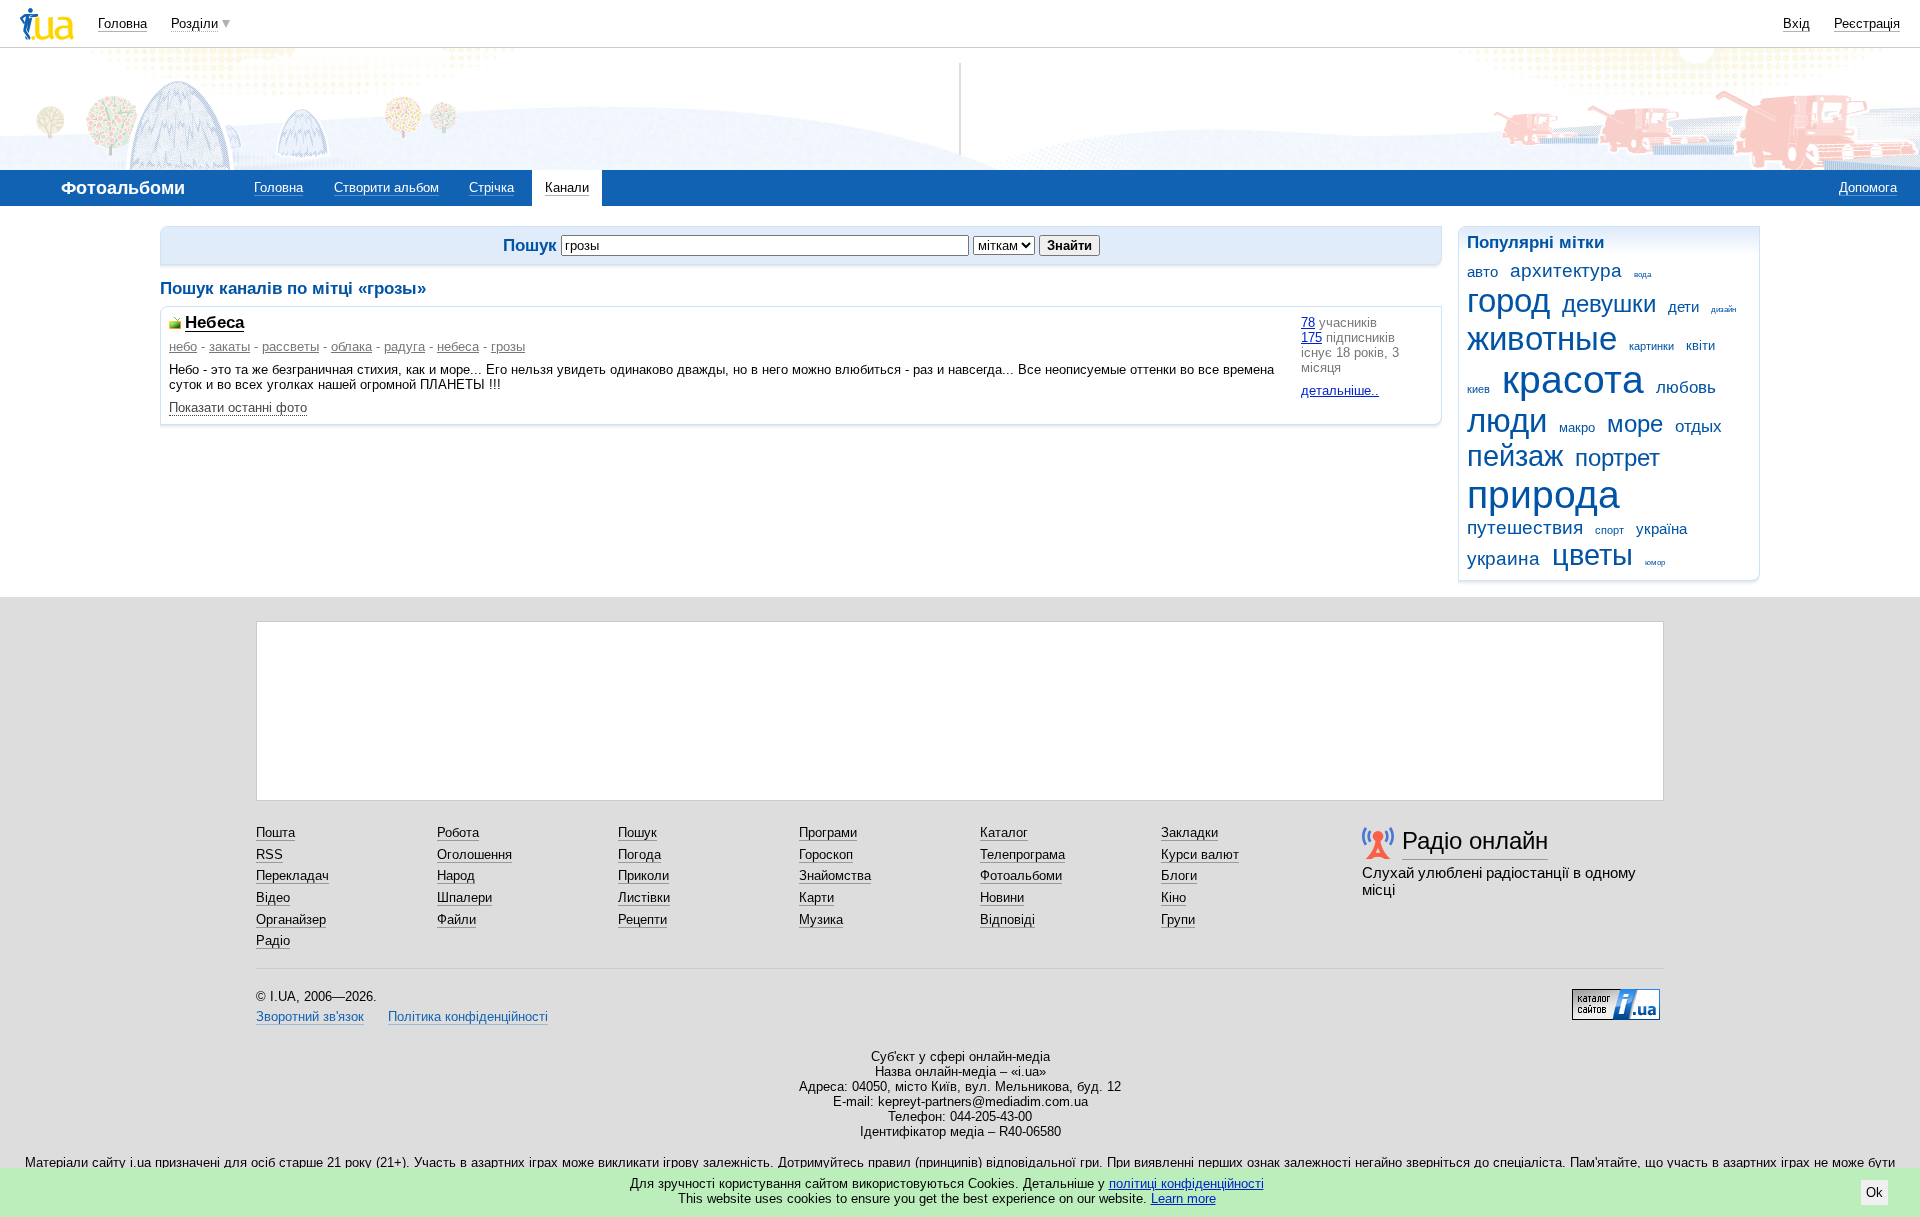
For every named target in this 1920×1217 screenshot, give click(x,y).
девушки (1609, 304)
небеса (458, 346)
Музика (821, 919)
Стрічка (491, 187)
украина (1503, 558)
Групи (1178, 919)
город (1508, 300)
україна (1661, 528)
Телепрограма (1022, 854)
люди (1507, 420)
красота (1573, 379)
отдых (1698, 426)
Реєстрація (1867, 23)
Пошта (275, 832)
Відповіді (1007, 919)
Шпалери (464, 897)
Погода (639, 854)
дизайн (1723, 309)
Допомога (1868, 187)
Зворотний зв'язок (310, 1016)
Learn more (1183, 1198)
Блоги (1179, 875)
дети (1683, 306)
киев (1478, 389)
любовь (1686, 387)
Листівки (644, 897)
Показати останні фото (238, 407)
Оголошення (474, 854)
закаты (229, 346)
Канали (567, 187)
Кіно (1173, 897)
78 (1308, 322)
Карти (816, 897)
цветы (1592, 555)
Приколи (643, 875)
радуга (404, 346)
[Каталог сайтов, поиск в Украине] (1616, 997)
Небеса (214, 323)
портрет (1617, 458)
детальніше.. (1340, 390)
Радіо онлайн (1475, 840)
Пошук (637, 832)
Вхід (1796, 23)
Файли (456, 919)
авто (1482, 271)
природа (1543, 494)
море (1635, 424)
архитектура (1566, 270)
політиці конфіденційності (1186, 1183)
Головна (122, 23)
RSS (269, 854)
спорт (1609, 530)
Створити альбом (386, 187)
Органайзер (291, 919)
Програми (828, 832)
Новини (1002, 897)
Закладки (1189, 832)
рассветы (290, 346)
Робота (458, 832)
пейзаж (1515, 456)
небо (183, 346)
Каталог (1004, 832)
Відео (273, 897)
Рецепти (642, 919)
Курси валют (1200, 854)
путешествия (1525, 527)
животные (1542, 338)
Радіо (273, 940)
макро (1577, 427)
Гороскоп (826, 854)
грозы (508, 346)
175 (1311, 337)
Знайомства (835, 875)
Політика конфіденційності (468, 1016)
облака (351, 346)
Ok (1874, 1192)
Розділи (194, 23)
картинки (1651, 346)
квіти (1700, 345)
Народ (456, 875)
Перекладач (292, 875)
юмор (1655, 562)
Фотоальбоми (1021, 875)
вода (1642, 274)
